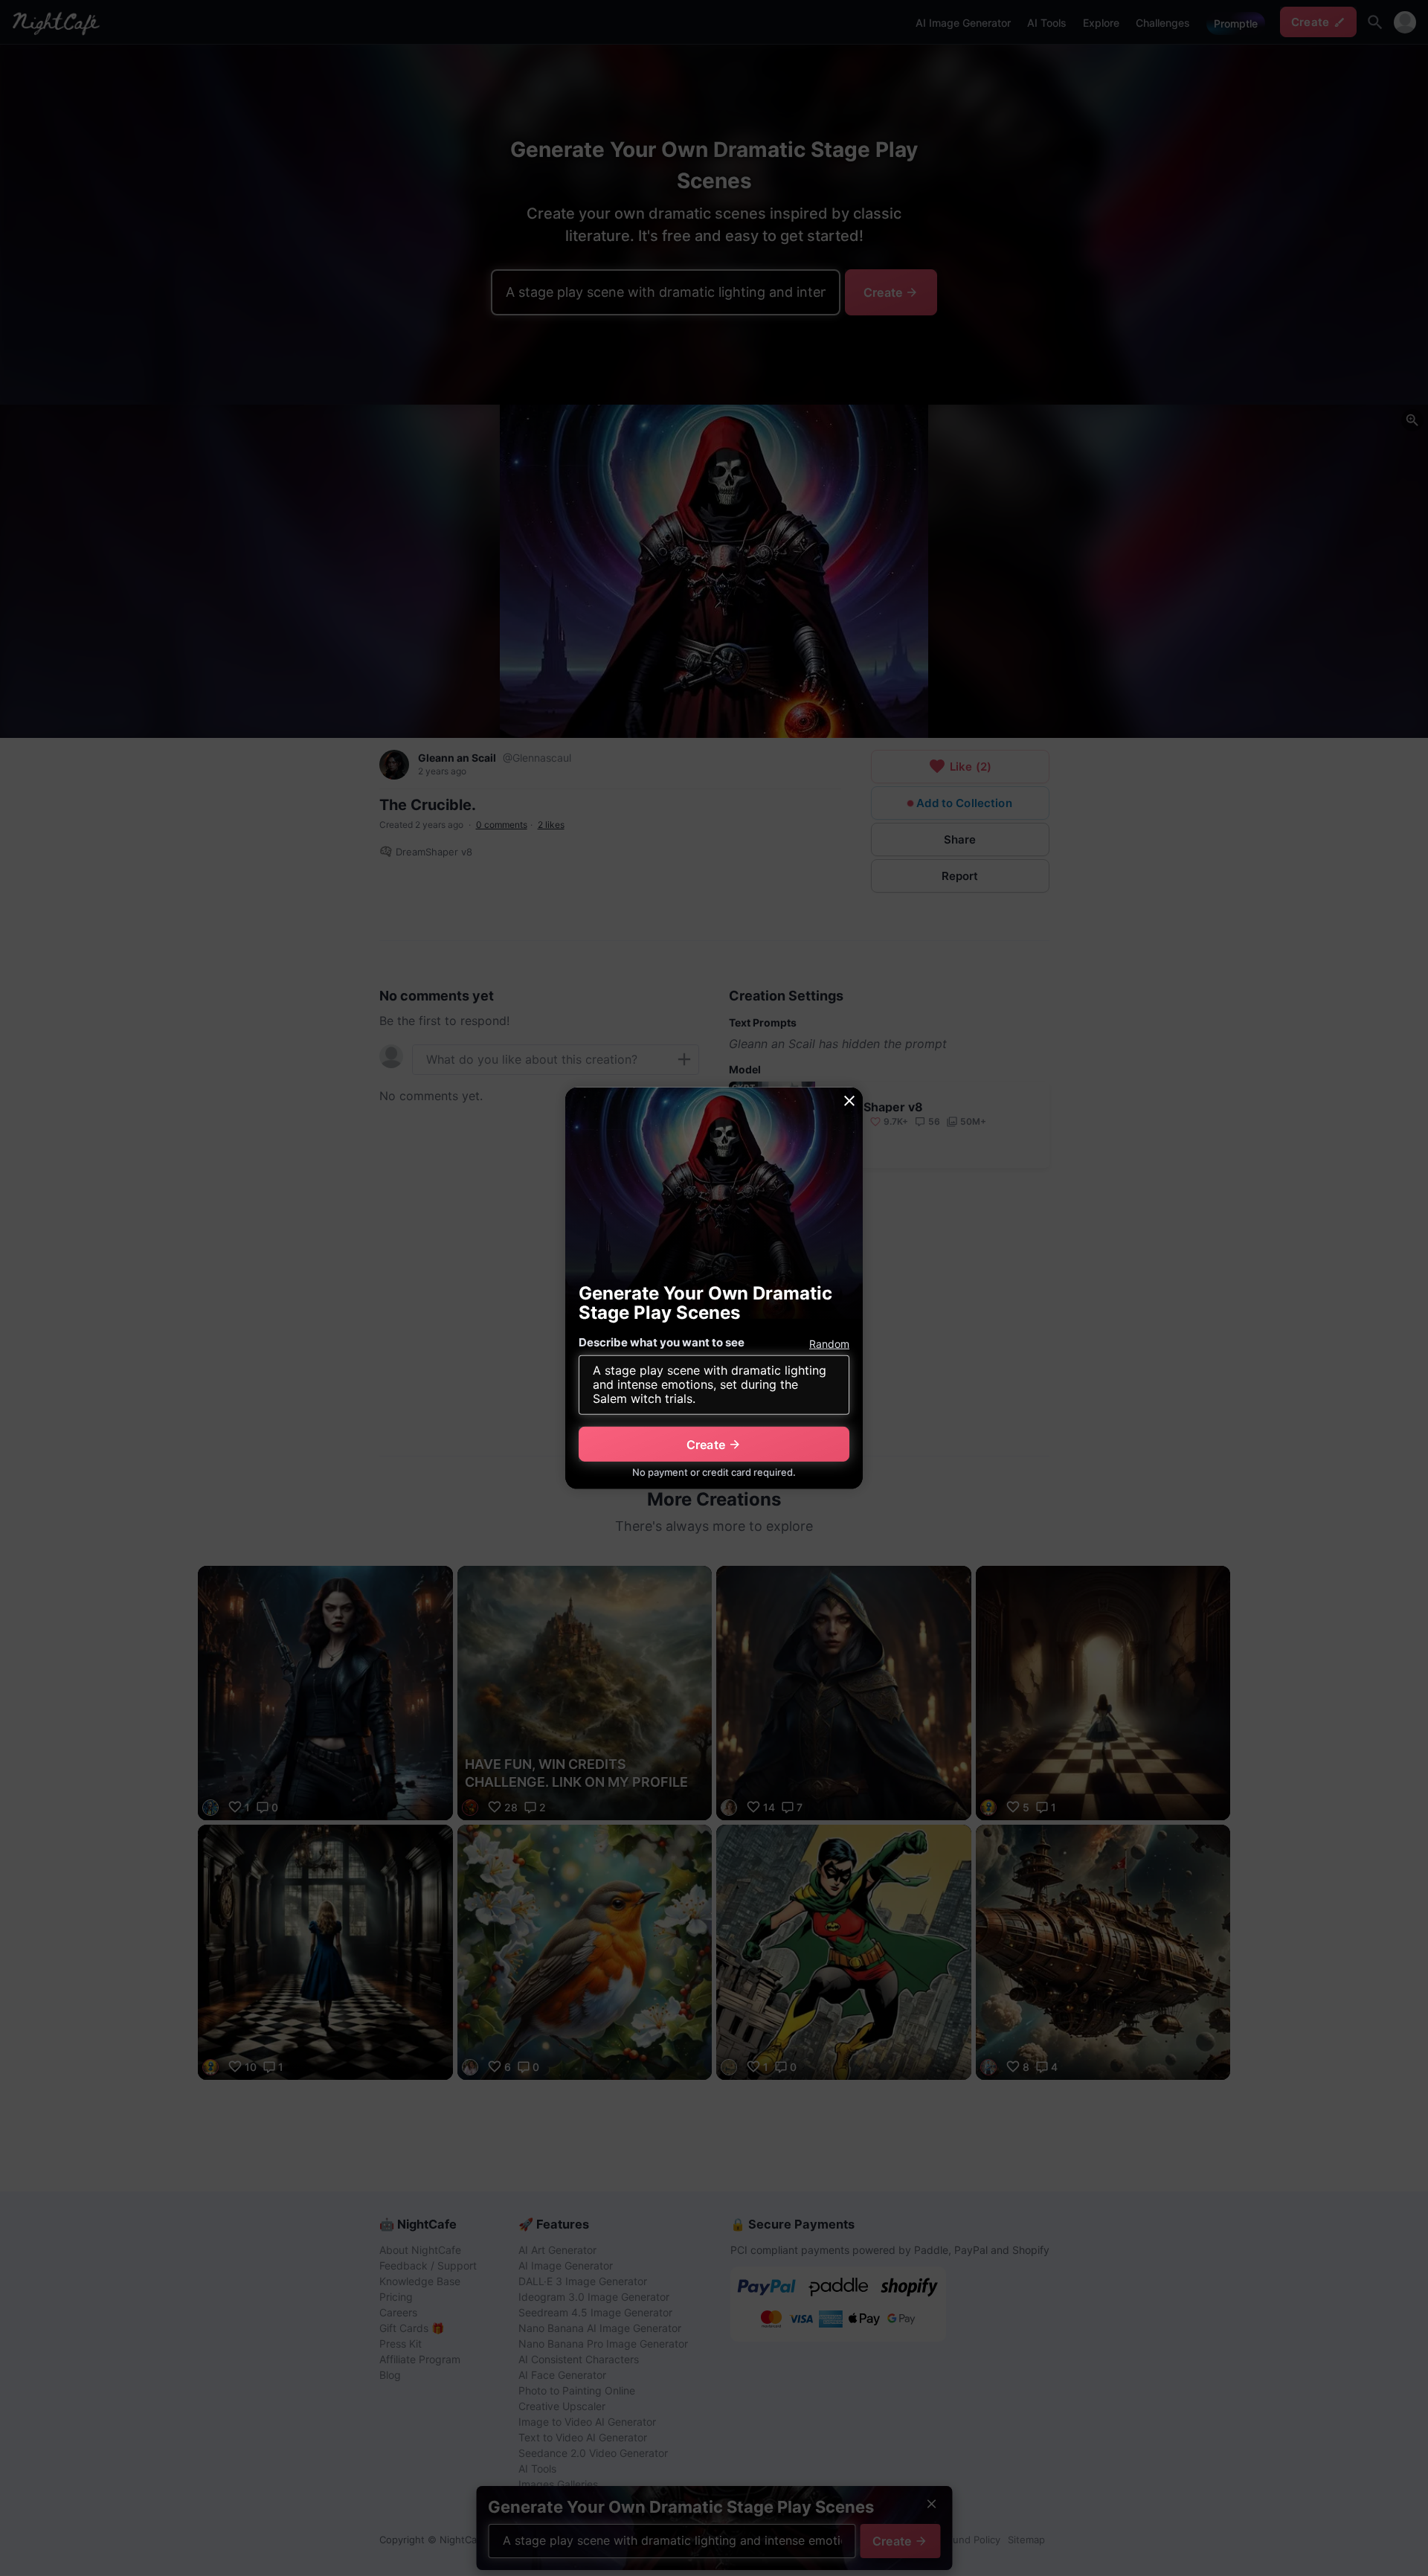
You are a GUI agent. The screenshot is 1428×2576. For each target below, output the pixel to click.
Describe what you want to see (662, 1342)
